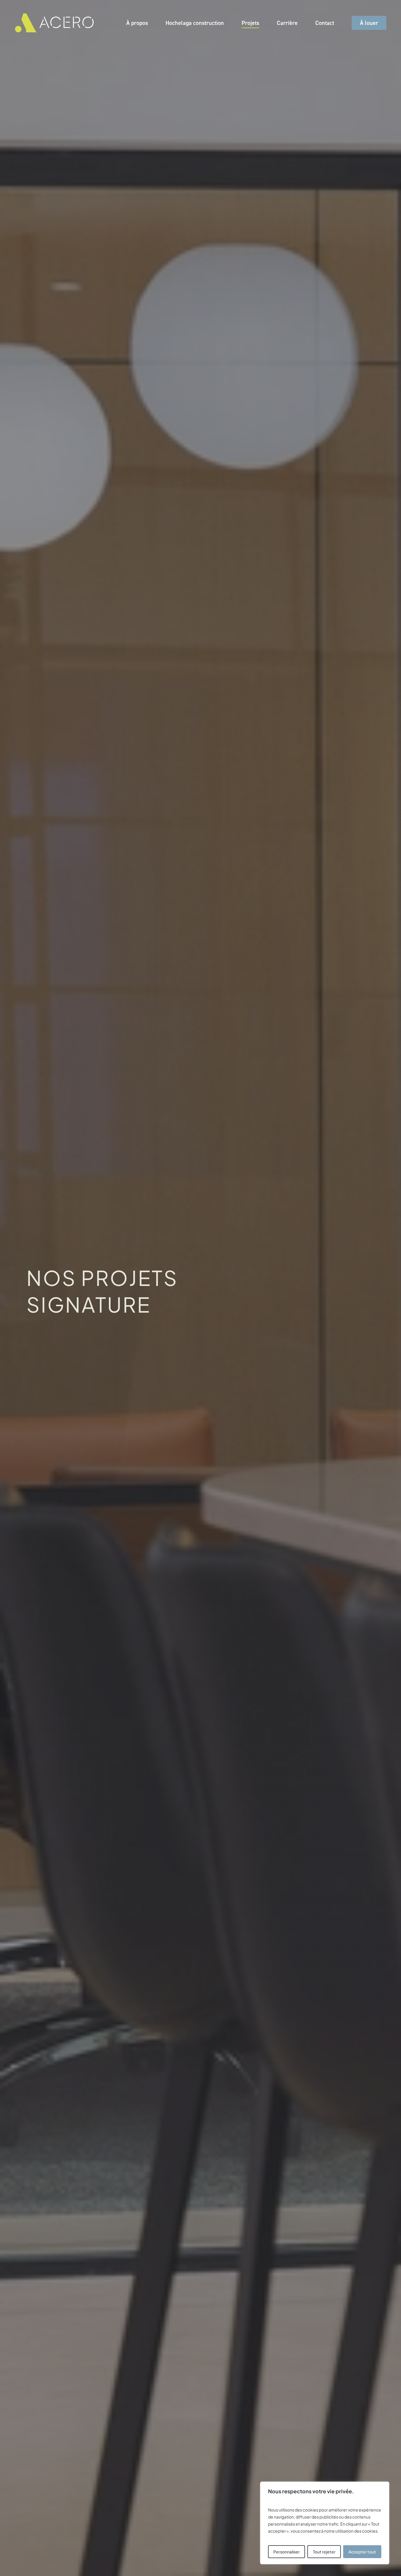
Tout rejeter (324, 2552)
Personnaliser (287, 2552)
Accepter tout (362, 2552)
